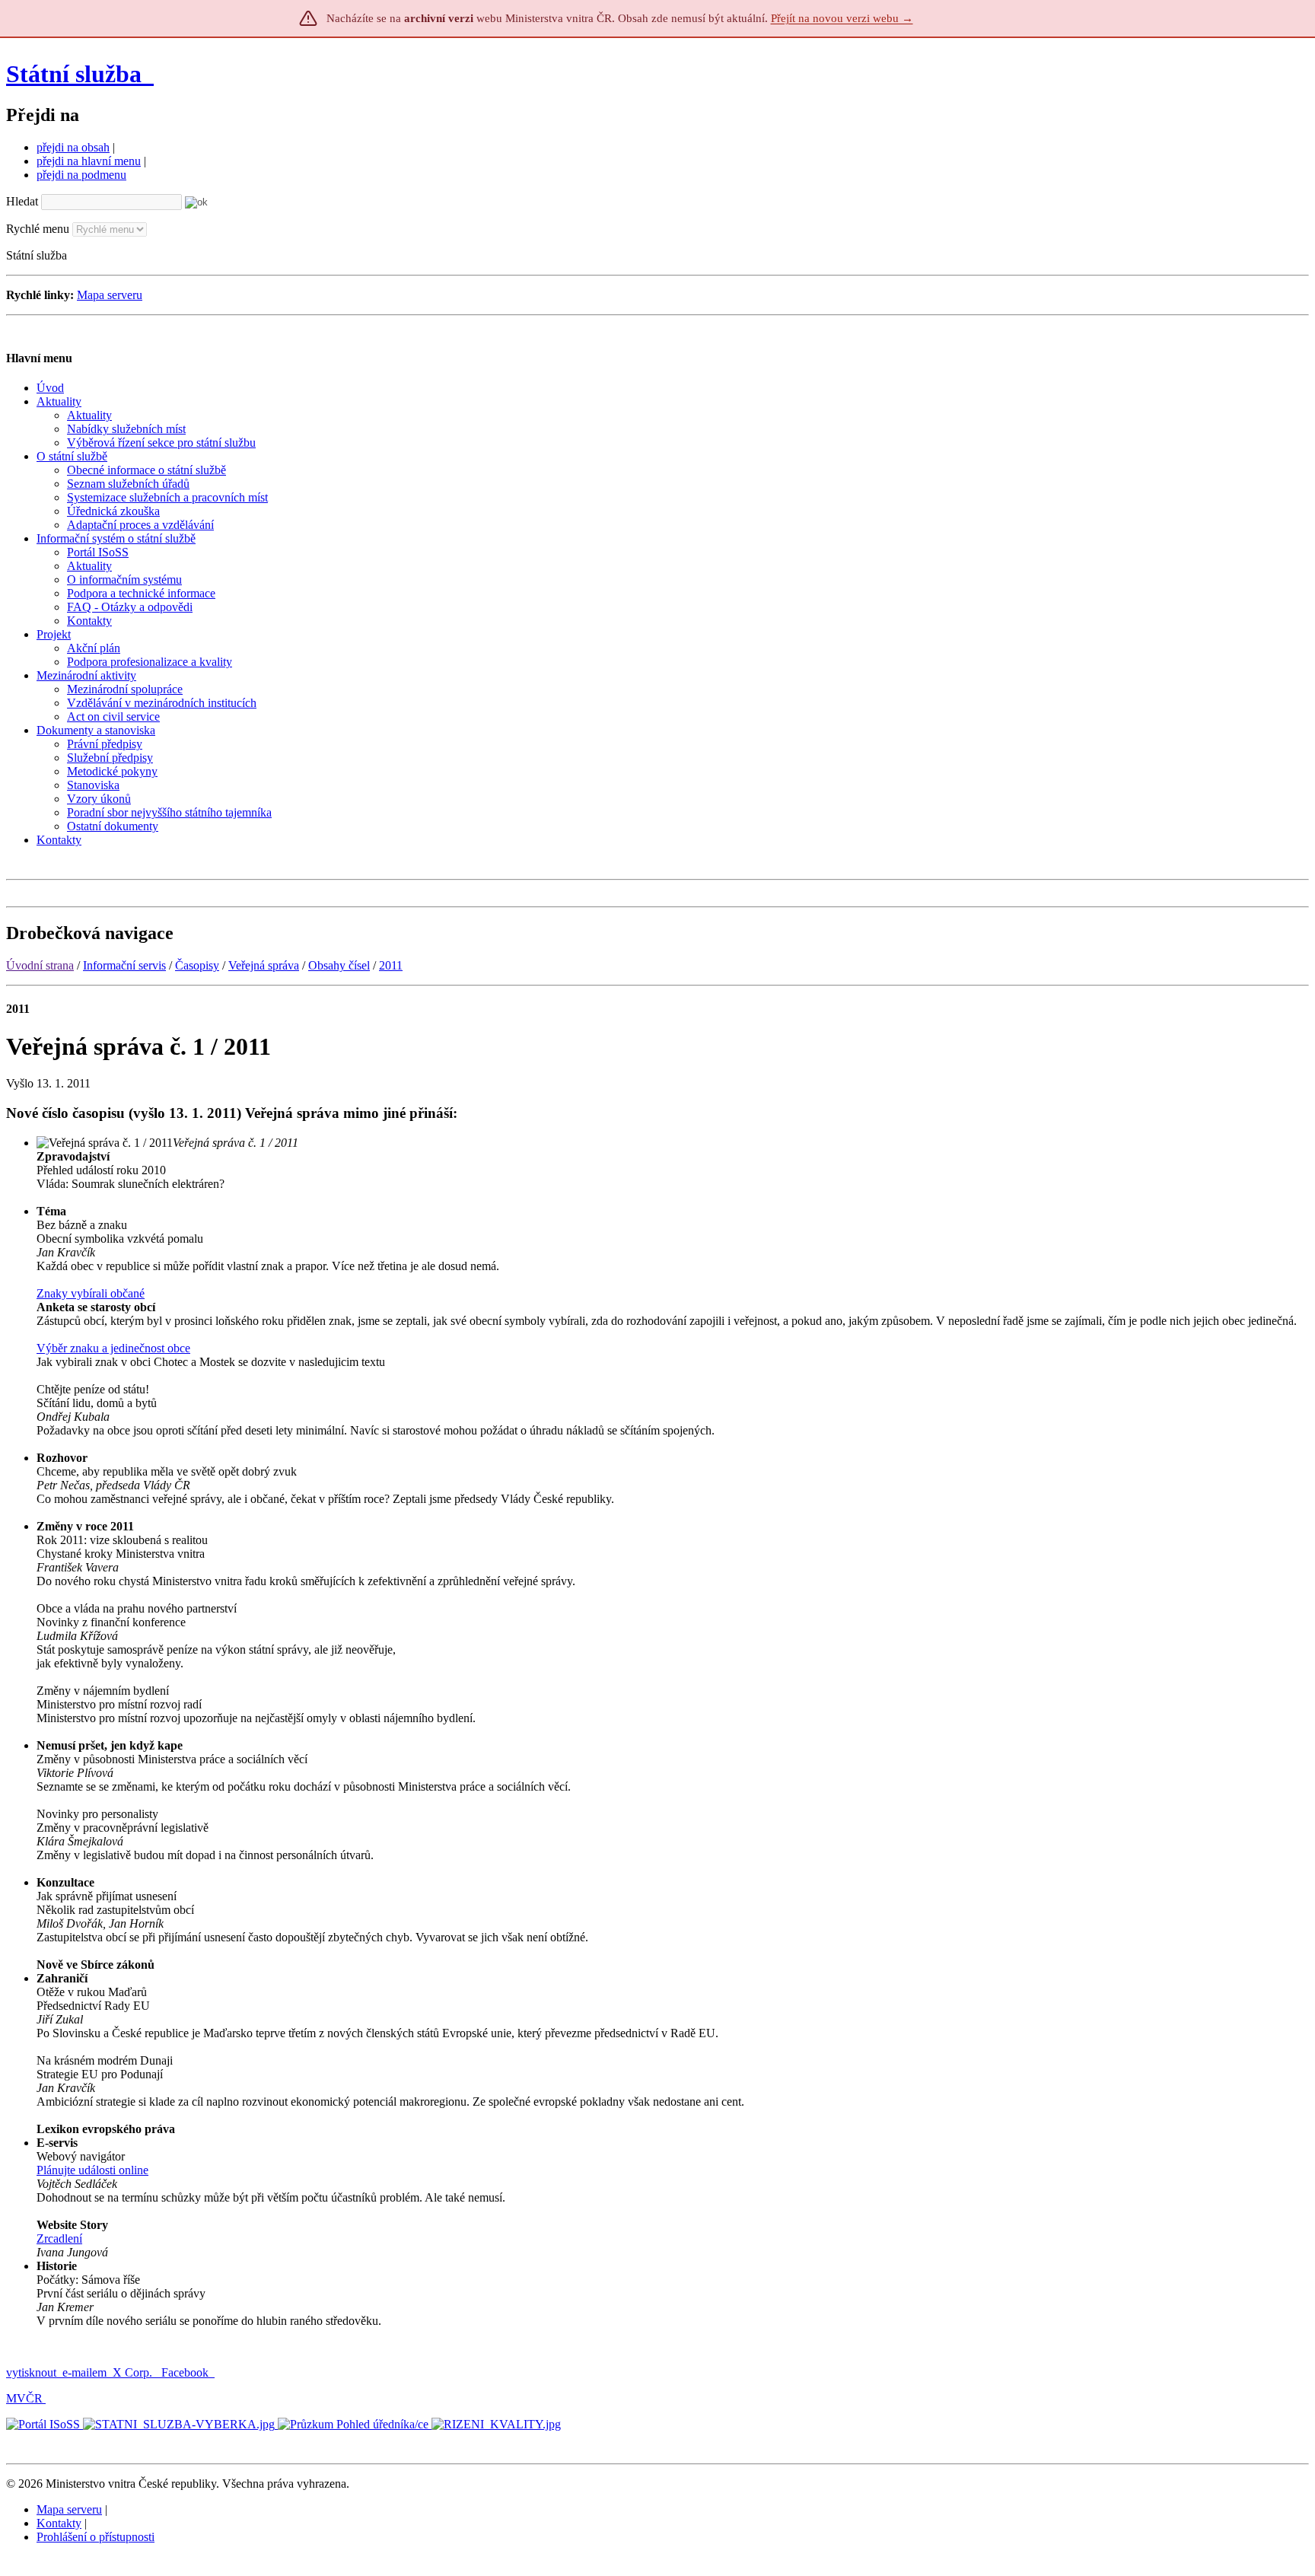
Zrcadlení (59, 2238)
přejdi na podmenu (81, 175)
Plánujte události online (92, 2170)
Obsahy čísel (339, 965)
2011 (391, 965)
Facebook (186, 2372)
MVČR (24, 2398)
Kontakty (59, 2523)
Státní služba (77, 74)
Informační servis (124, 965)
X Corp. (134, 2372)
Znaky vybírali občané (91, 1293)
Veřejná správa (264, 965)
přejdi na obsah (73, 147)
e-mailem (84, 2372)
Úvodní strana (40, 965)
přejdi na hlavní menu (89, 161)
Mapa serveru (110, 295)
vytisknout (31, 2372)
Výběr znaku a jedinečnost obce (113, 1348)
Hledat (22, 201)
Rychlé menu (38, 229)
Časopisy (197, 965)
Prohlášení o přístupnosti (96, 2537)
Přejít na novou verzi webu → (842, 18)
